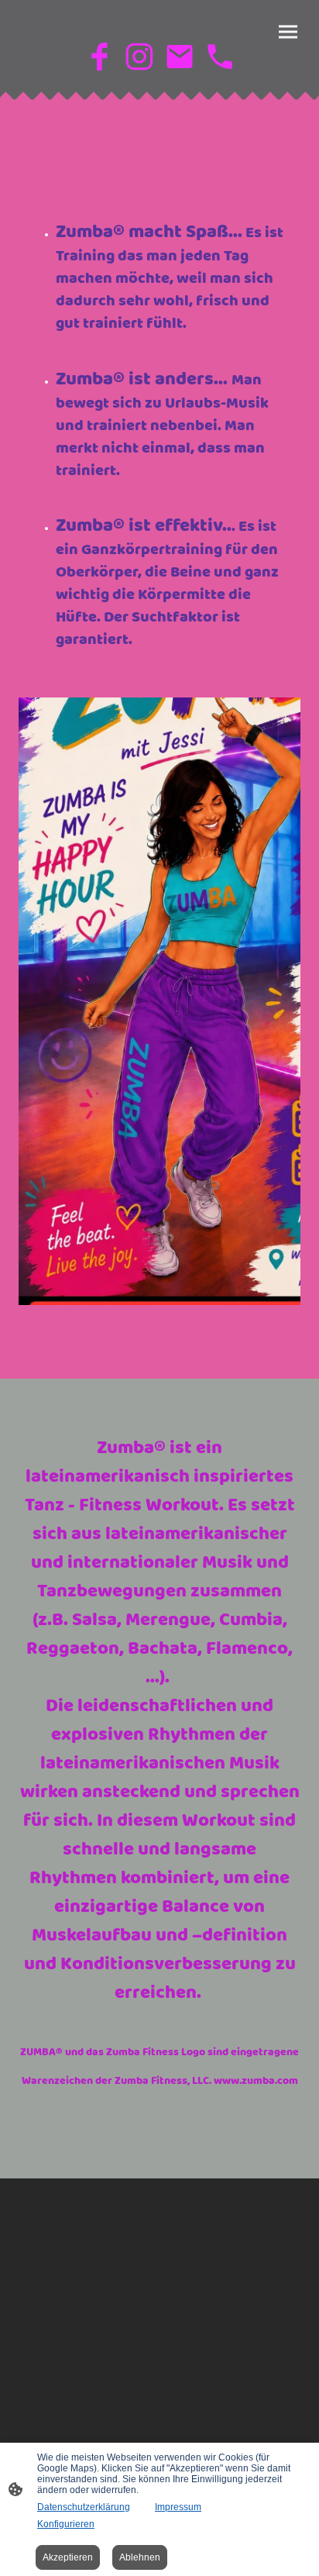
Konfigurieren (66, 2524)
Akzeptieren (68, 2557)
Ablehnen (140, 2557)
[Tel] (220, 57)
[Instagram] (139, 57)
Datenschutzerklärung (84, 2507)
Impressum (178, 2507)
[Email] (180, 57)
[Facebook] (99, 57)
